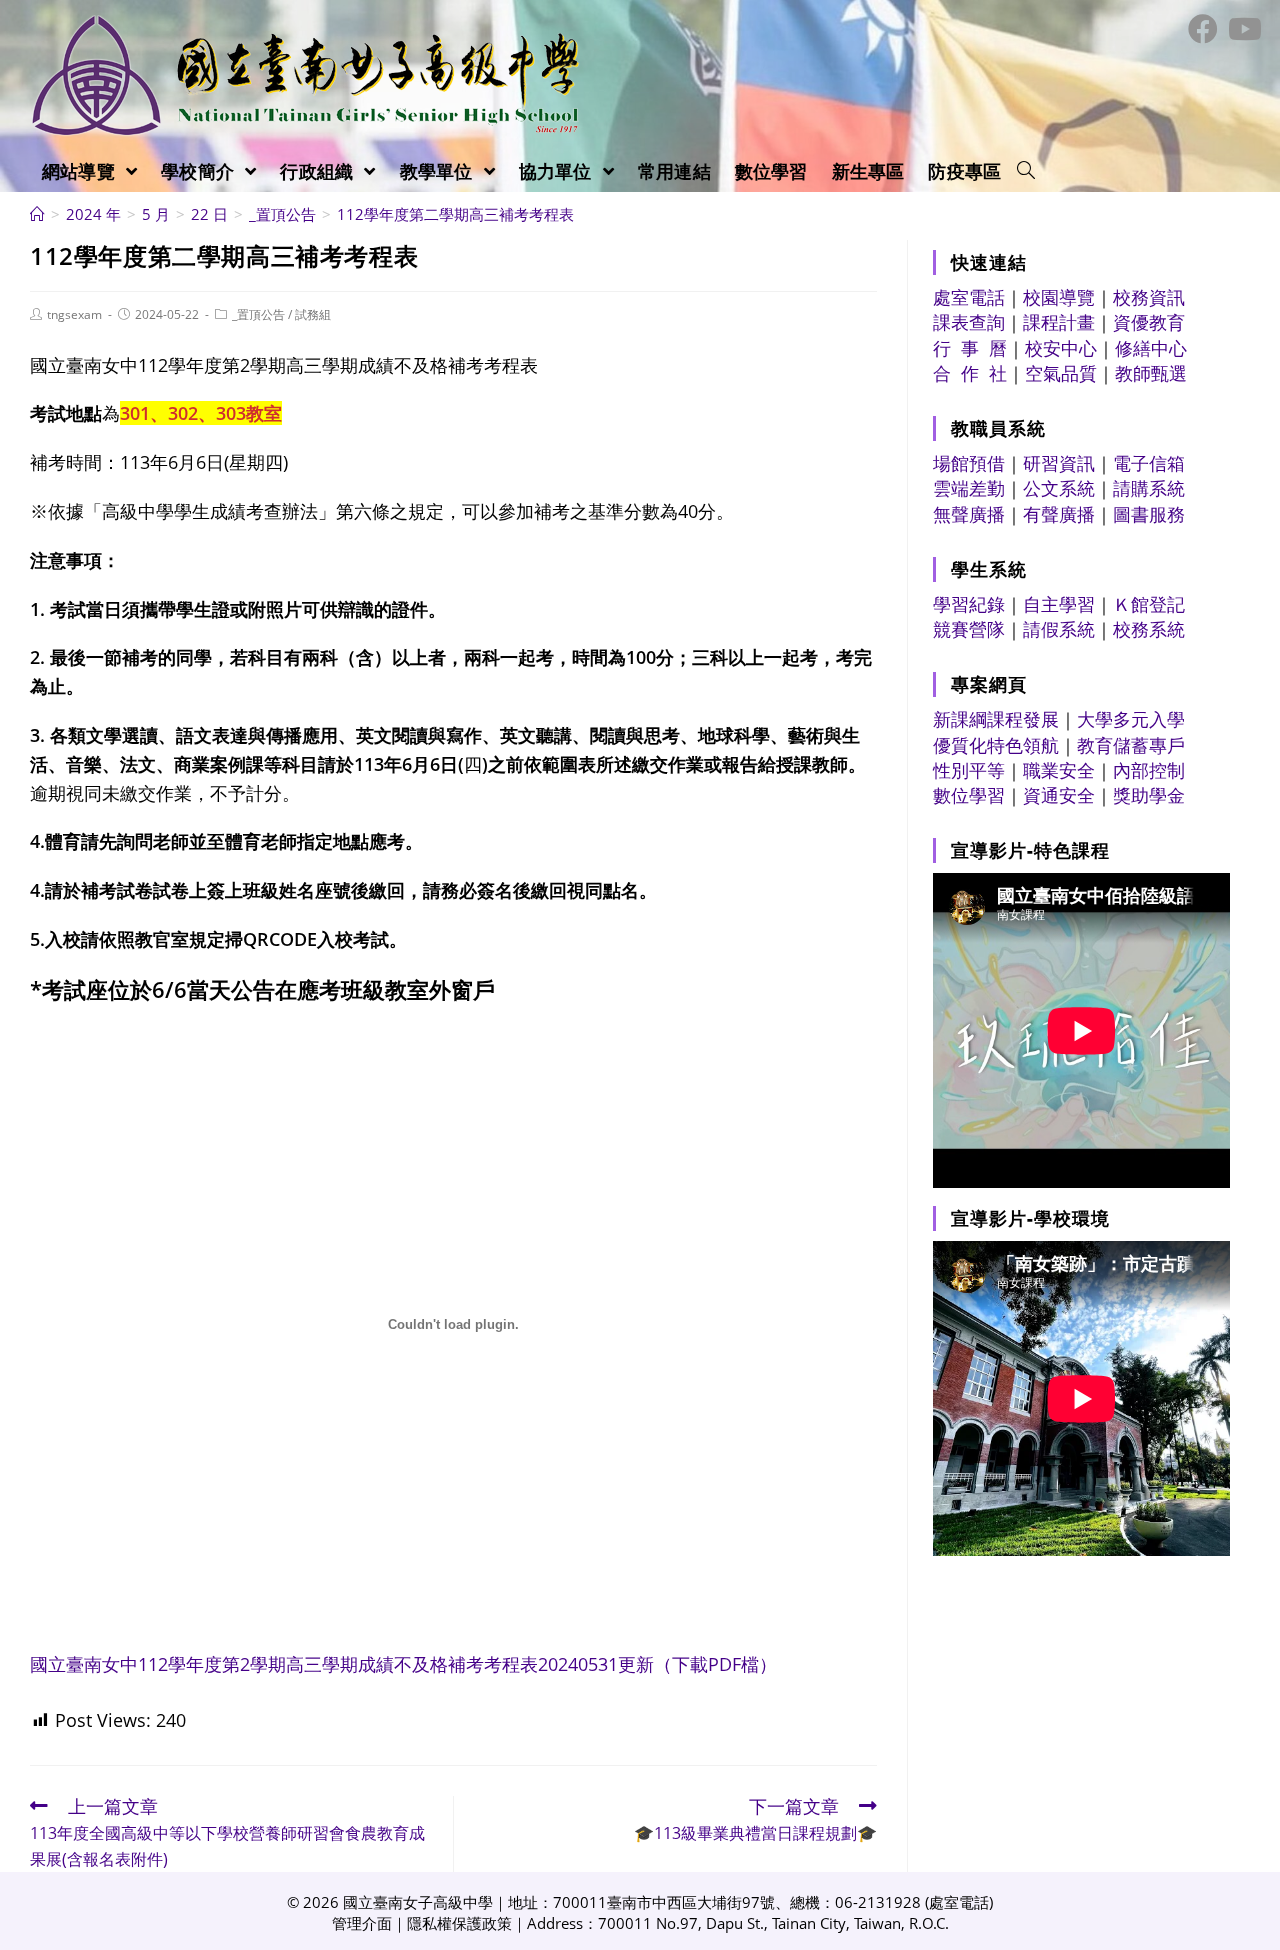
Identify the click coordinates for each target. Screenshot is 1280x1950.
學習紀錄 (969, 604)
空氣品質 (1061, 373)
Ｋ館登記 (1149, 604)
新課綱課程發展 (996, 719)
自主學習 (1059, 604)
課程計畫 (1059, 322)
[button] (1026, 171)
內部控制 (1149, 770)
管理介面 (362, 1923)
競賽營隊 (969, 629)
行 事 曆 (970, 348)
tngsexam (74, 314)
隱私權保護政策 (459, 1923)
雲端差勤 (969, 488)
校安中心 (1061, 348)
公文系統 (1059, 488)
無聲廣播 (969, 514)
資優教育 (1149, 322)
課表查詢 (969, 322)
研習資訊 (1059, 463)
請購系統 (1149, 488)
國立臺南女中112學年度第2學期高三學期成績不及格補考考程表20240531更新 (403, 1664)
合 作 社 (970, 373)
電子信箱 (1149, 463)
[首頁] (37, 214)
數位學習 (969, 795)
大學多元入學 (1131, 719)
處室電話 (969, 297)
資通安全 (1059, 795)
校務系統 (1149, 629)
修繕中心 (1151, 348)
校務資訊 (1149, 297)
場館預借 (969, 463)
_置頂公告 (258, 314)
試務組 (313, 314)
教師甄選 (1151, 373)
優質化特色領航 (996, 745)
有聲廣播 (1059, 514)
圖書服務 (1149, 514)
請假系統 (1059, 629)
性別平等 (969, 770)
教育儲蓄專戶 (1131, 745)
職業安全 (1059, 770)
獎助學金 (1149, 795)
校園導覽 (1059, 297)
